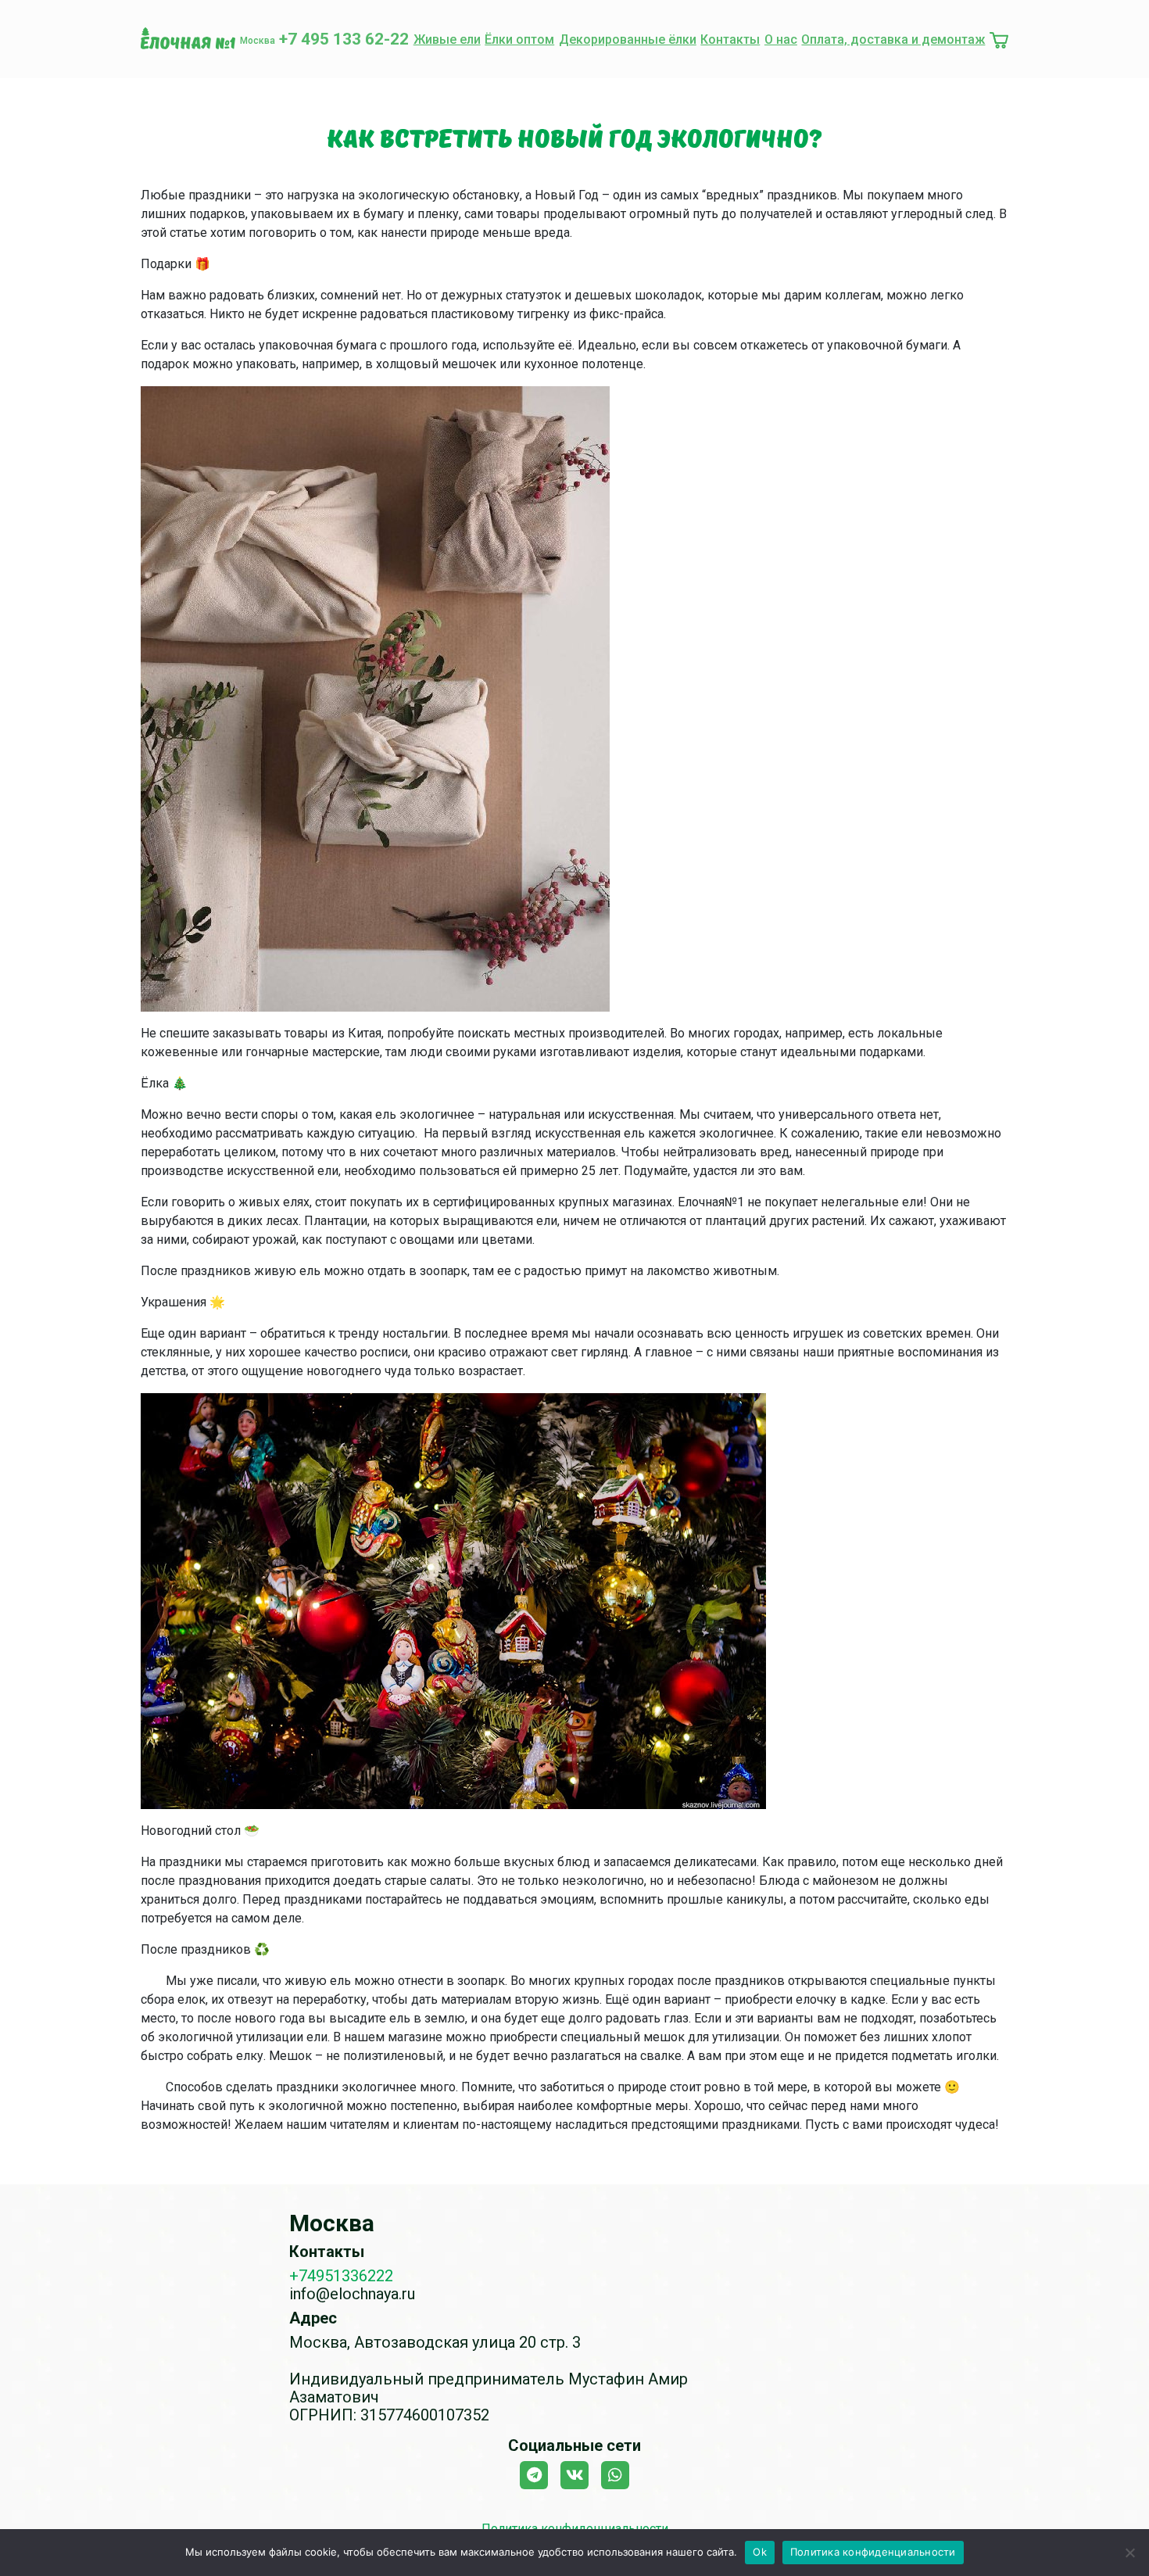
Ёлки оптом (519, 39)
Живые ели (447, 39)
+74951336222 (341, 2276)
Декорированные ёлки (628, 39)
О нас (781, 39)
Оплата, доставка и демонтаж (893, 39)
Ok (760, 2552)
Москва (258, 41)
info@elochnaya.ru (352, 2294)
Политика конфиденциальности (873, 2552)
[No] (1129, 2553)
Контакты (730, 39)
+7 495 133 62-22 (344, 39)
